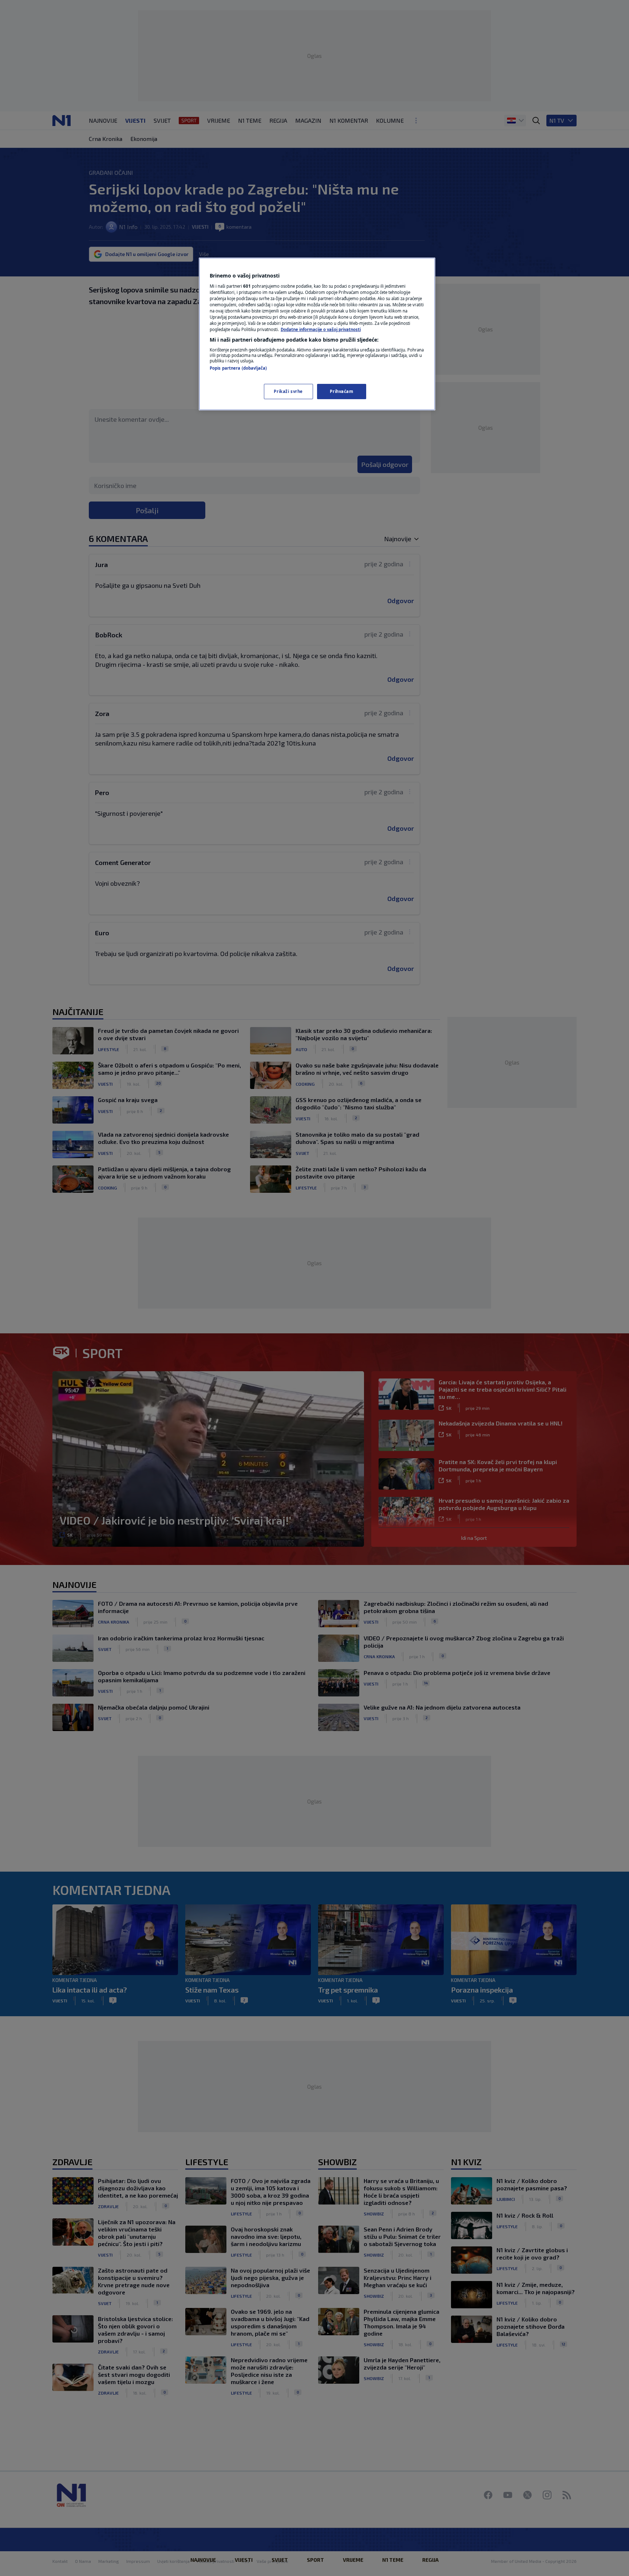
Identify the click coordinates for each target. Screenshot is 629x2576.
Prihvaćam (341, 391)
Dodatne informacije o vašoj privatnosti (321, 329)
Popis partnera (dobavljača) (238, 368)
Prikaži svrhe (288, 391)
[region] (317, 334)
